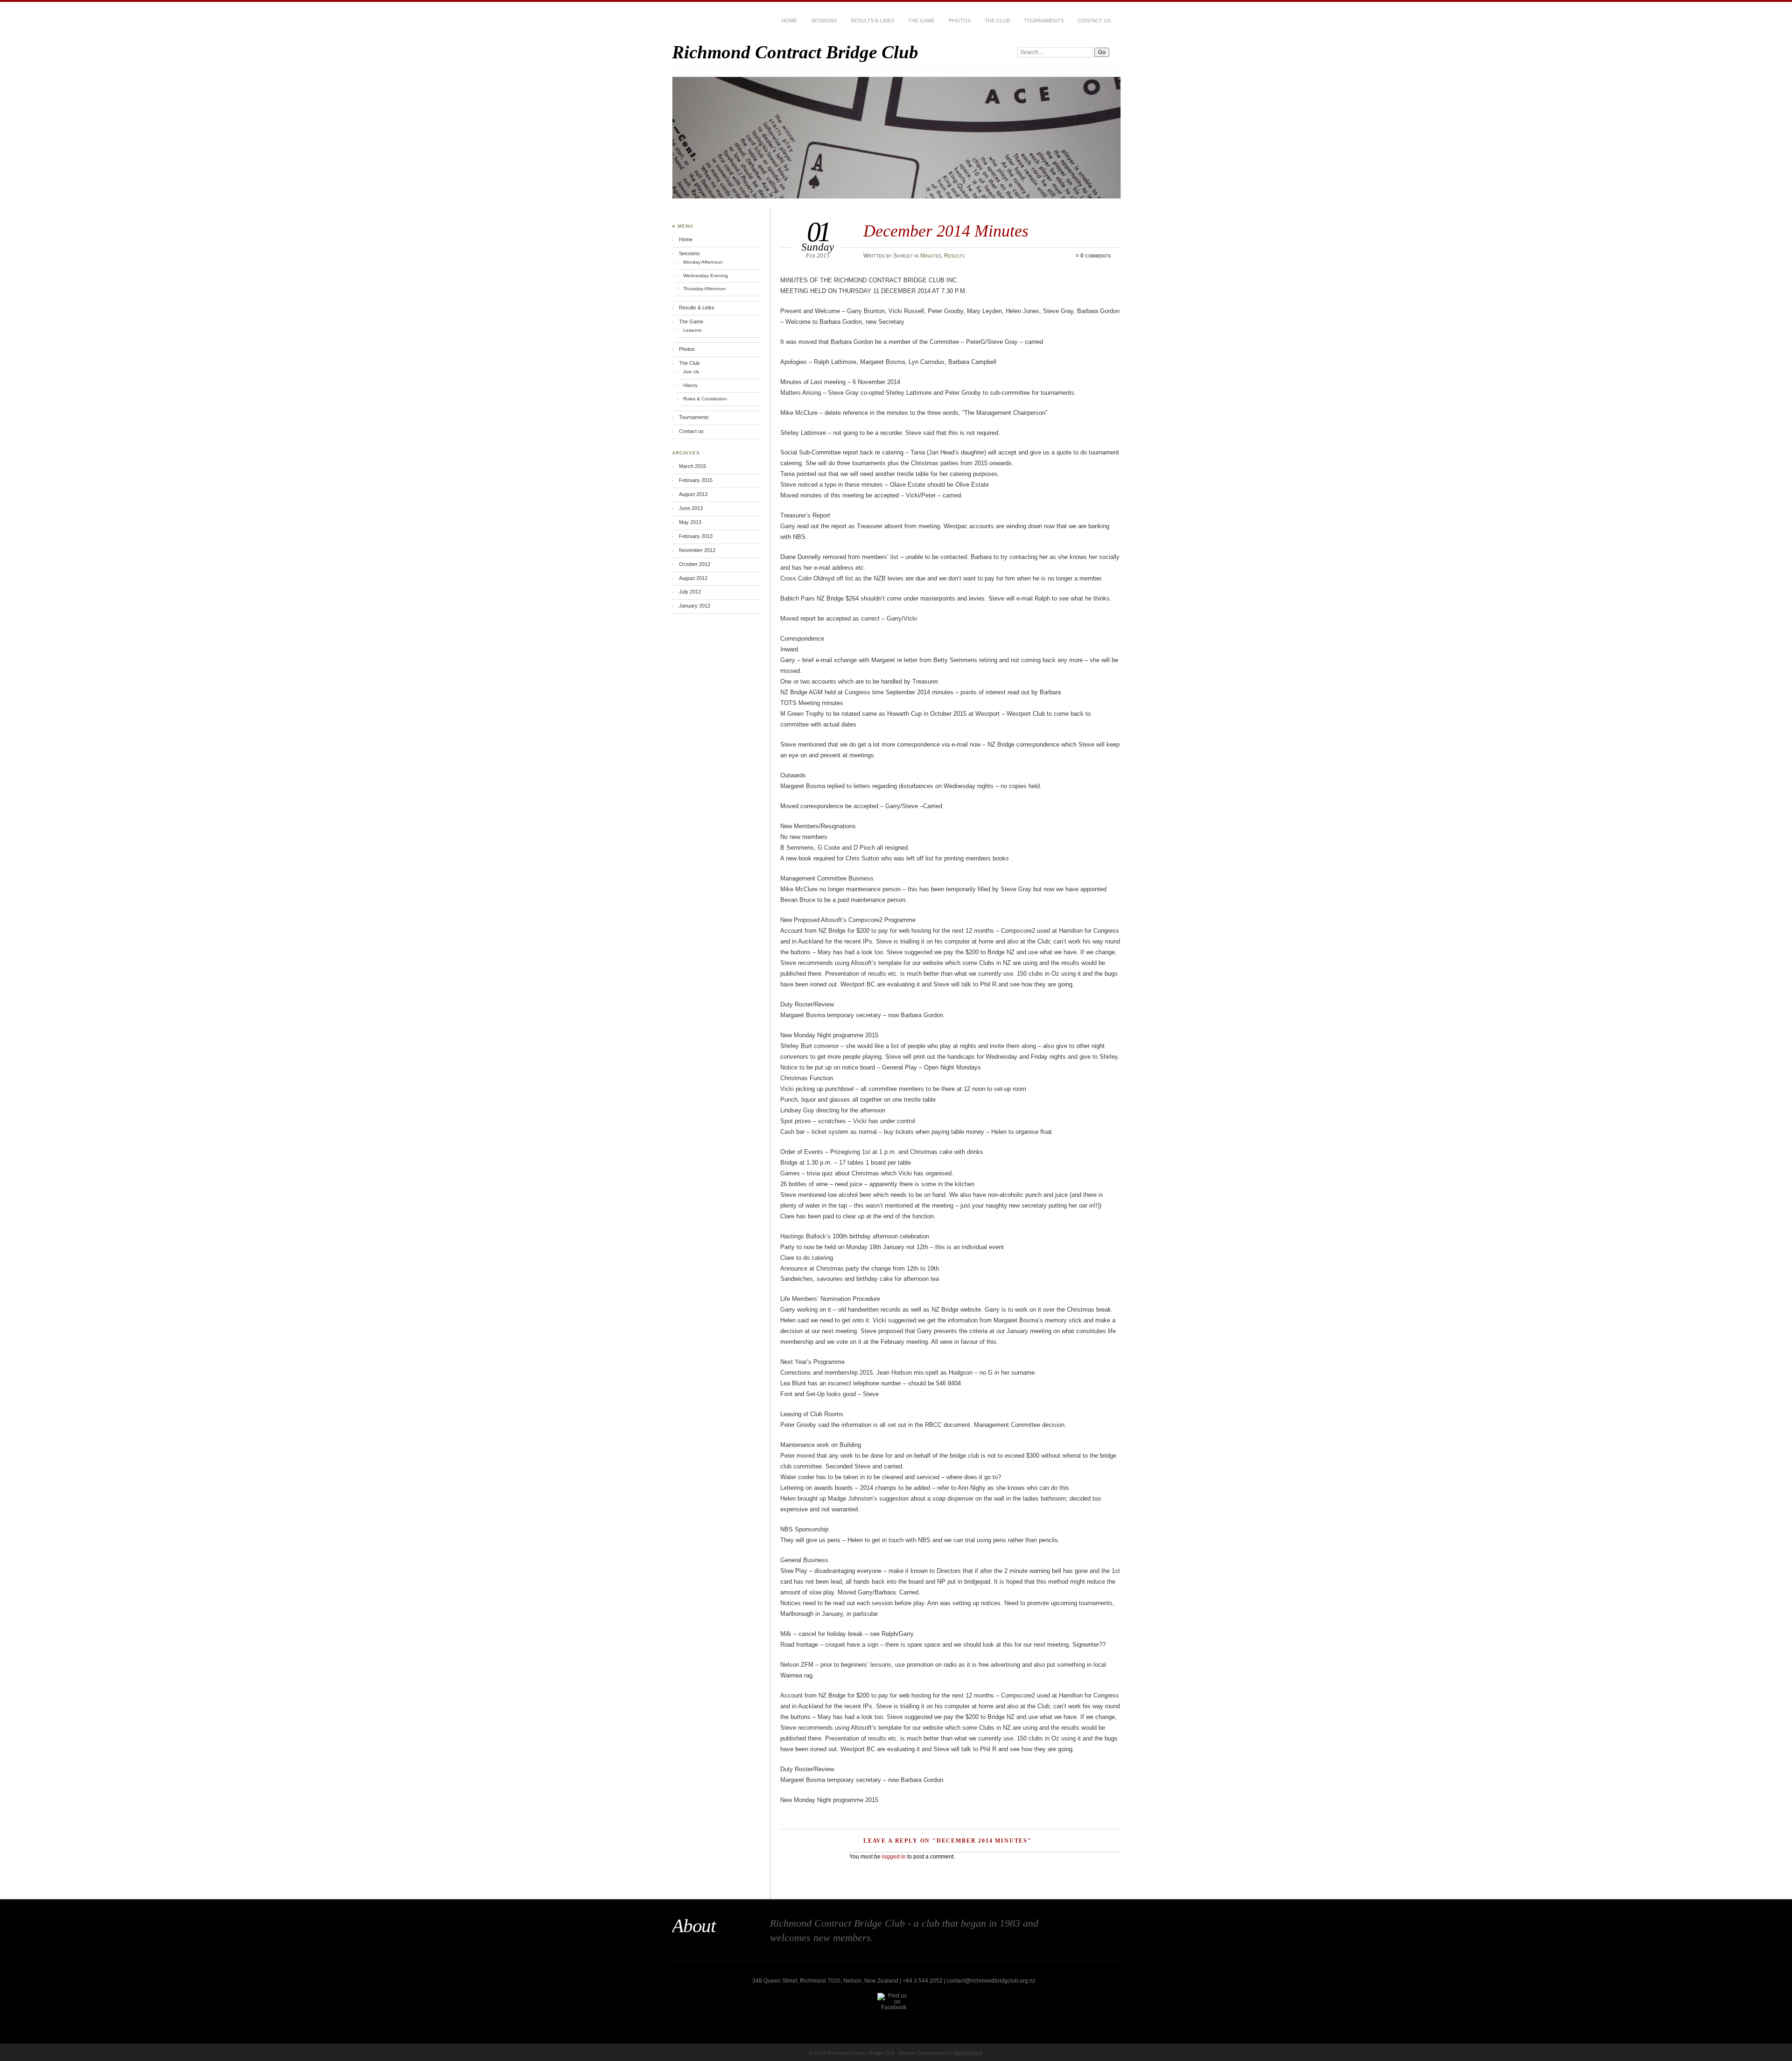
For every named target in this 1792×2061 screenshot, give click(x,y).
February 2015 (696, 480)
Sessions (824, 21)
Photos (960, 21)
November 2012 (697, 550)
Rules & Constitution (705, 399)
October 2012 (695, 564)
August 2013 (693, 494)
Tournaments (1044, 21)
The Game (921, 21)
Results (954, 256)
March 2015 (693, 466)
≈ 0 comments (1093, 256)
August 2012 (693, 578)
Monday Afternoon (703, 262)
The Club (997, 21)
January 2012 (695, 606)
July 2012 (690, 592)
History (690, 385)
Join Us (691, 372)
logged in (894, 1857)
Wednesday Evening (706, 276)
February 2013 (696, 536)
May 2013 (690, 522)
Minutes (931, 256)
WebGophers (968, 2053)
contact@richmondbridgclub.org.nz (991, 1981)
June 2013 (691, 508)
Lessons (692, 330)
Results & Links (872, 21)
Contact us (1094, 21)
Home (789, 21)
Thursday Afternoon (704, 289)
